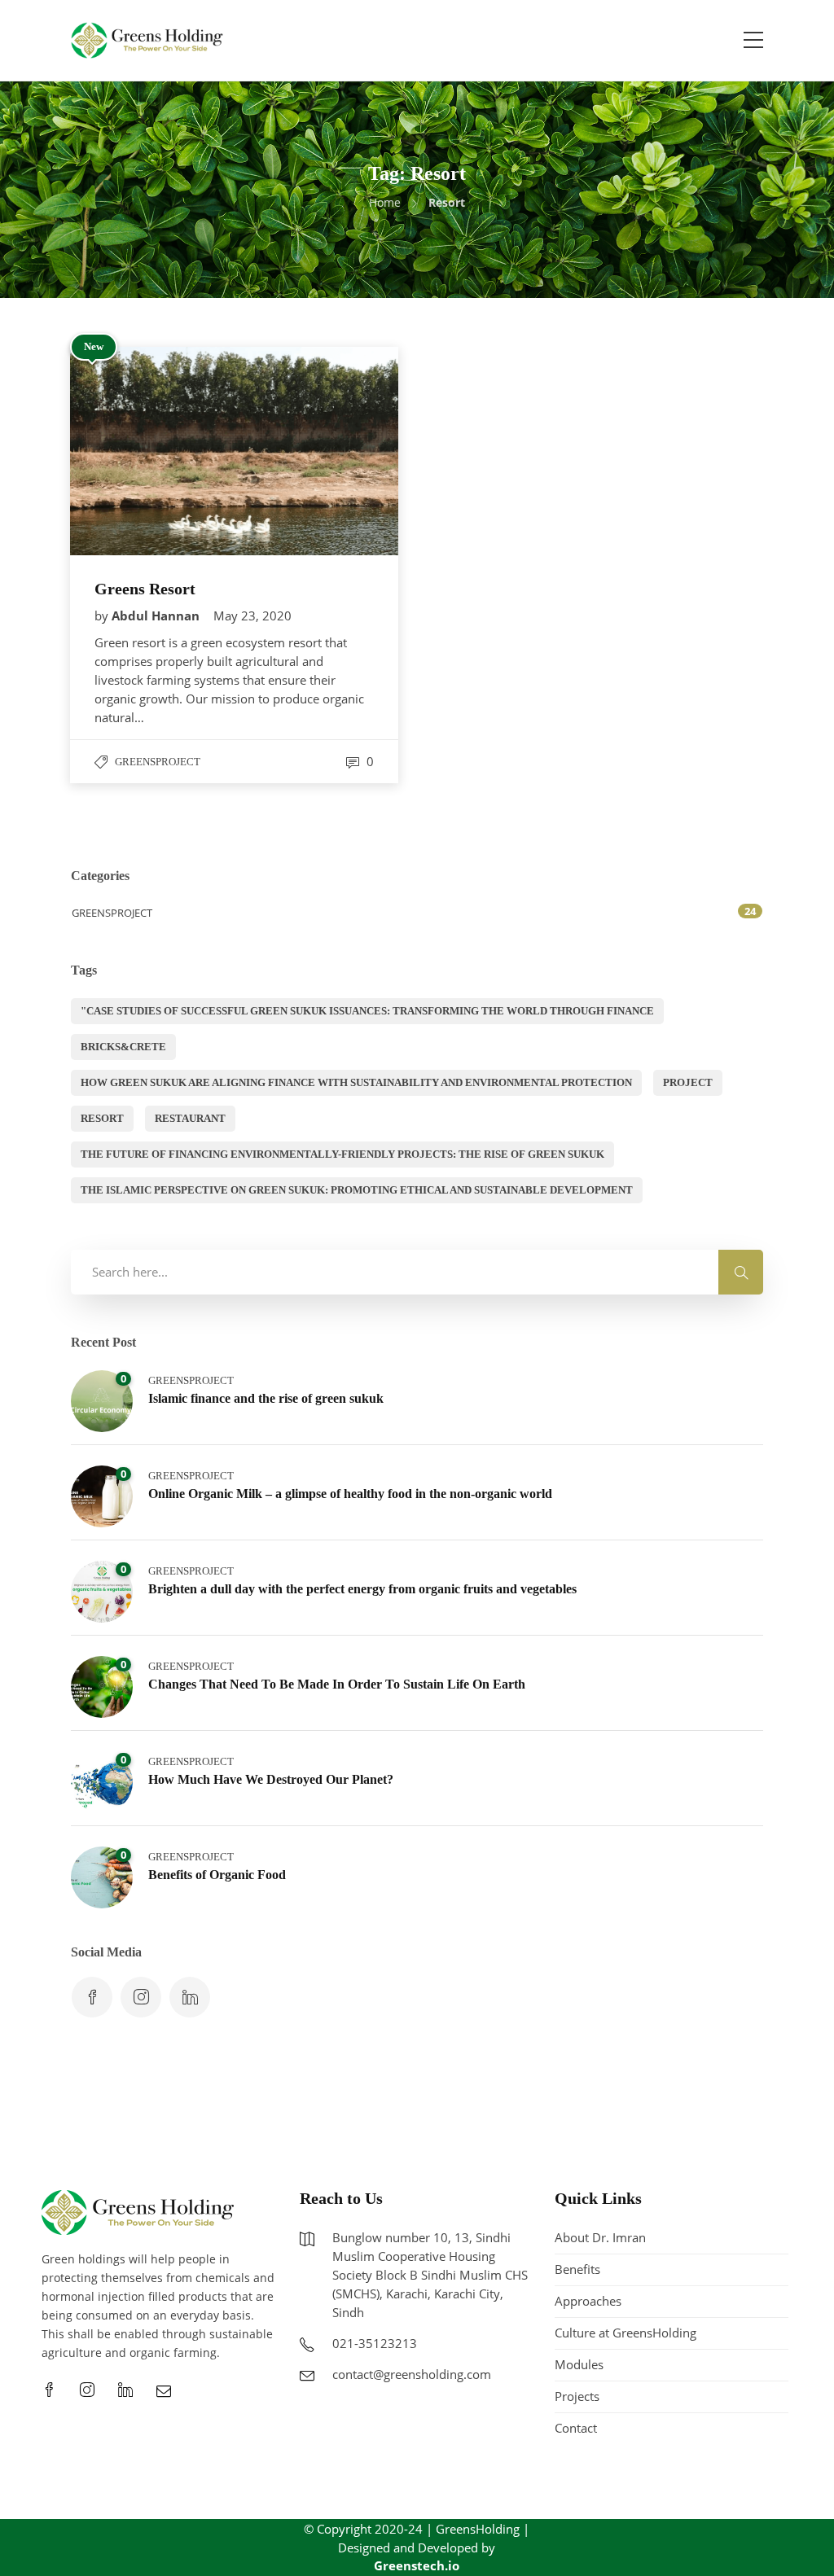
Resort (102, 1118)
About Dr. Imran (600, 2237)
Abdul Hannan (157, 616)
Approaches (588, 2301)
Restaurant (190, 1118)
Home (385, 202)
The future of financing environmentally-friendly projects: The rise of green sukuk (342, 1154)
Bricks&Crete (123, 1047)
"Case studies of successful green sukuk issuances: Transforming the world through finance (367, 1011)
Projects (577, 2396)
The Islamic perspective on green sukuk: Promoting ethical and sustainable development (357, 1190)
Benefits (577, 2269)
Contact (576, 2428)
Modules (579, 2364)
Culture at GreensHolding (625, 2333)
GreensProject (158, 762)
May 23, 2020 (252, 616)
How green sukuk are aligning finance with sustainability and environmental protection (356, 1082)
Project (688, 1082)
